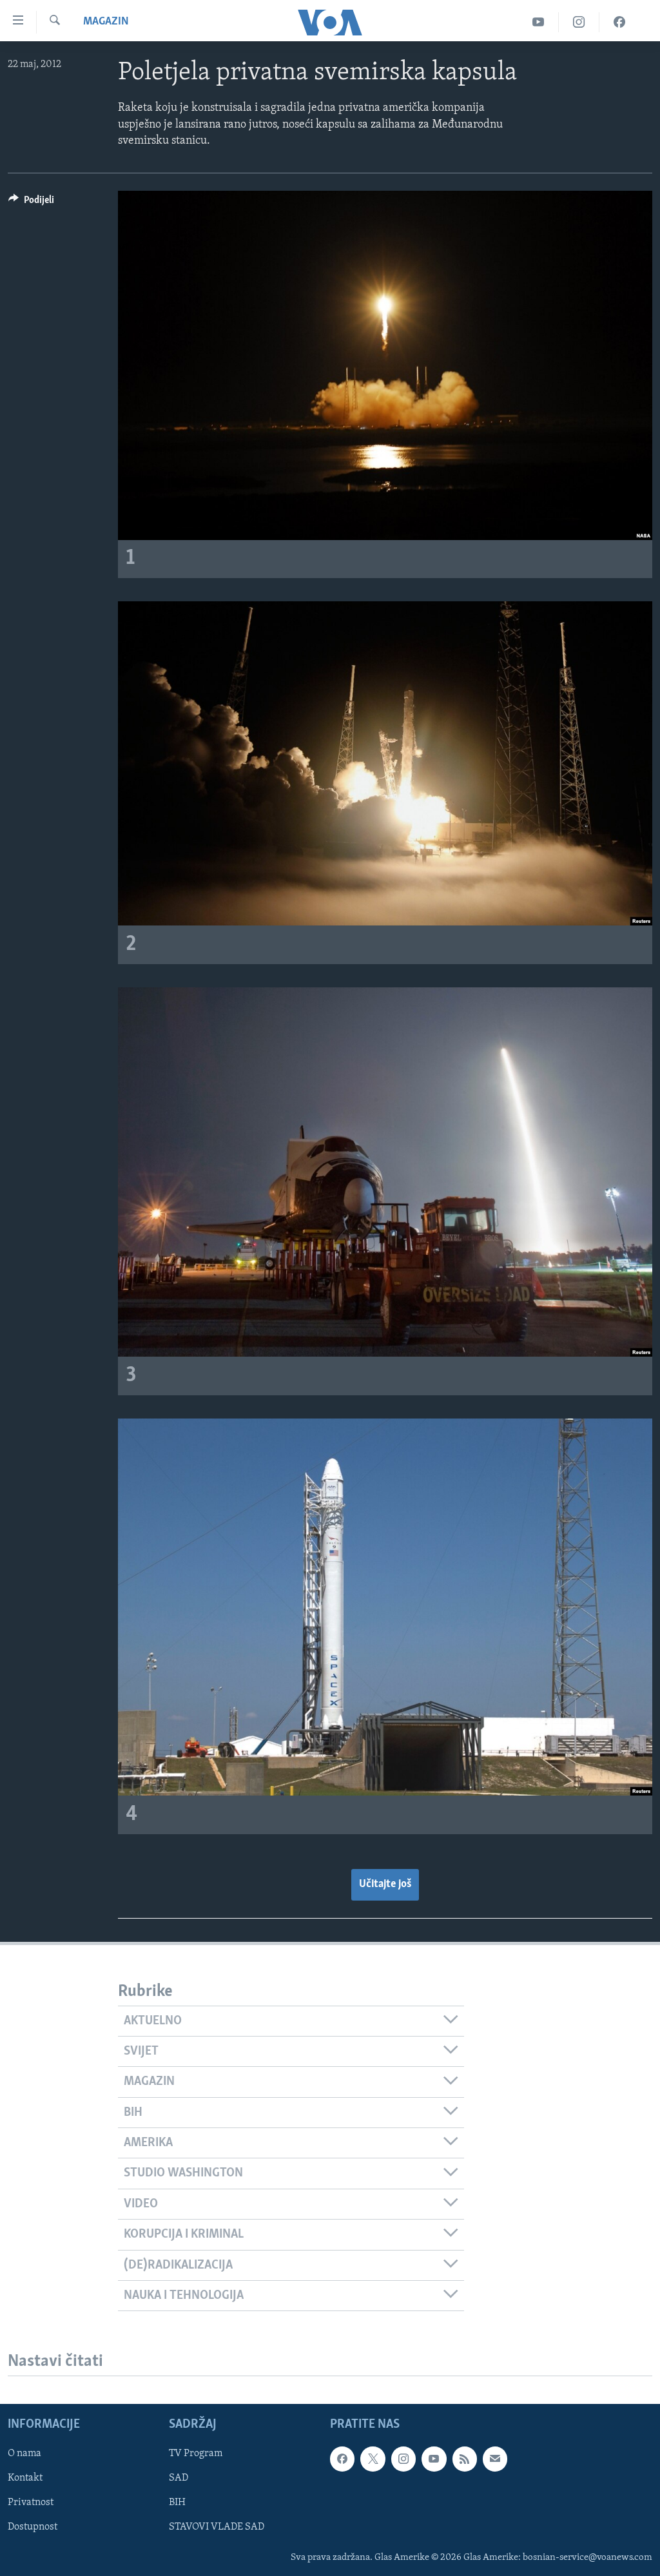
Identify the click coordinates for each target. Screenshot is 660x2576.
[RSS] (465, 2459)
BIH (177, 2503)
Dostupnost (33, 2528)
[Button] (31, 203)
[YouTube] (539, 22)
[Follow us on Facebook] (342, 2459)
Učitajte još (385, 1884)
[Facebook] (619, 22)
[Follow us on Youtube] (434, 2459)
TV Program (196, 2454)
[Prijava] (495, 2459)
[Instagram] (579, 22)
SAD (179, 2478)
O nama (24, 2454)
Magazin (106, 22)
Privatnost (31, 2503)
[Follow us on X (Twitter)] (373, 2459)
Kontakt (25, 2478)
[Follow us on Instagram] (403, 2459)
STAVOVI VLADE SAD (217, 2528)
